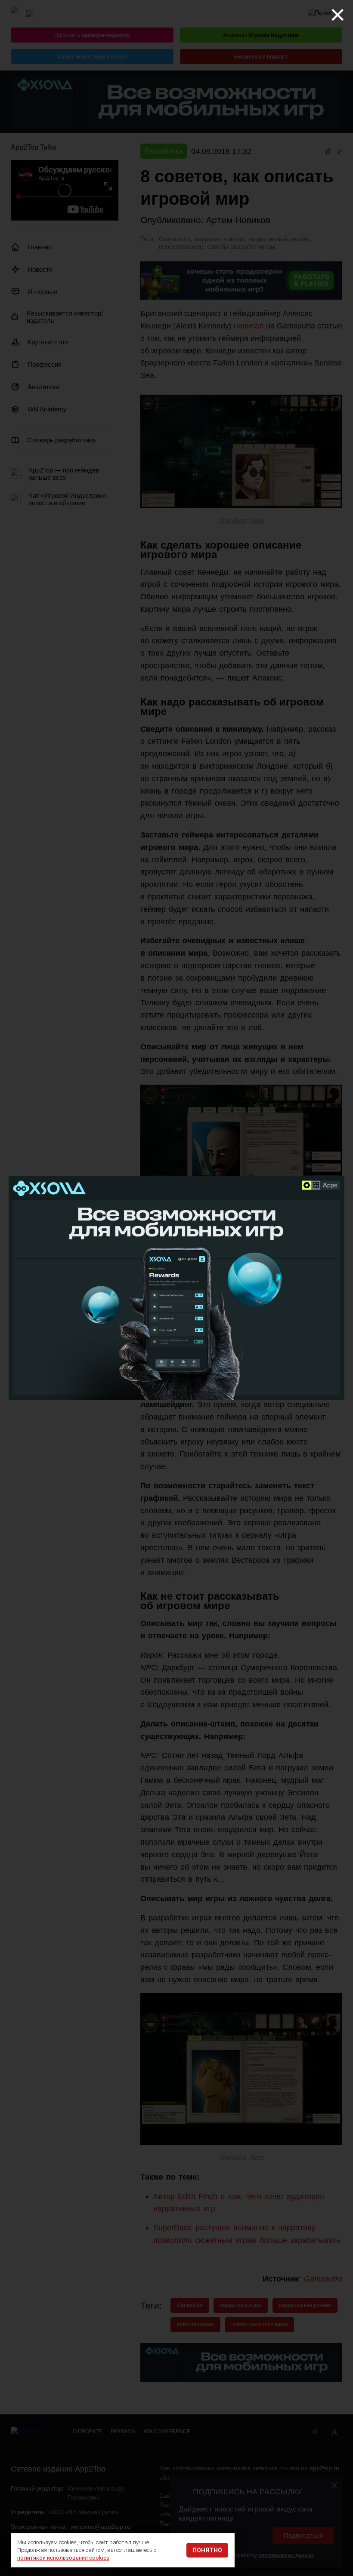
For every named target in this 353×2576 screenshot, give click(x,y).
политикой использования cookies (63, 2558)
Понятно (207, 2550)
